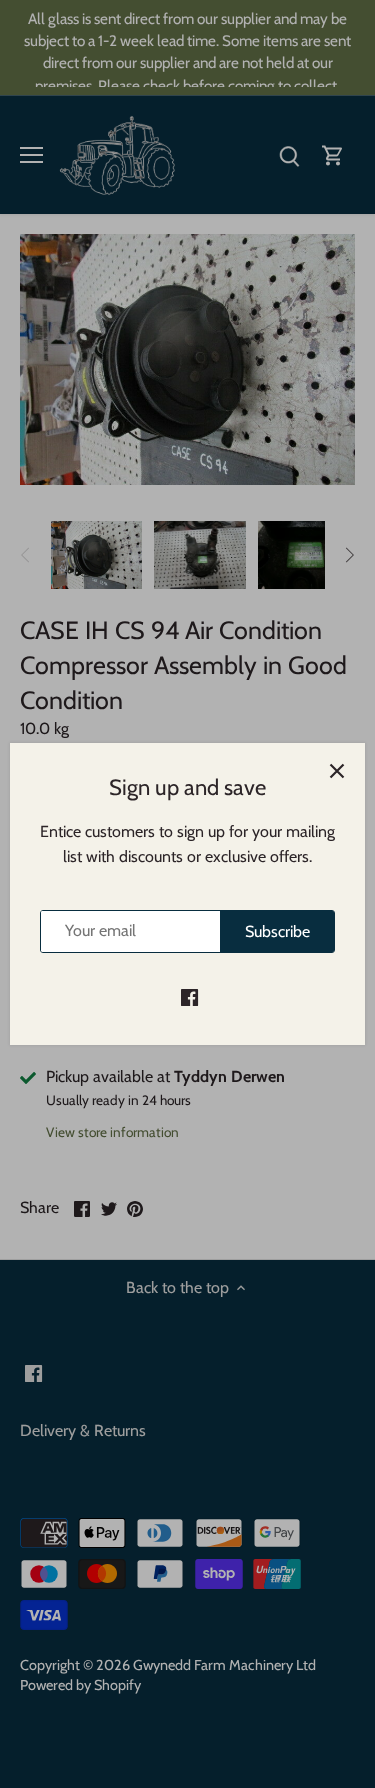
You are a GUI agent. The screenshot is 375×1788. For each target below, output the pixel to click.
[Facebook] (189, 996)
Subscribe (277, 931)
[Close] (337, 771)
